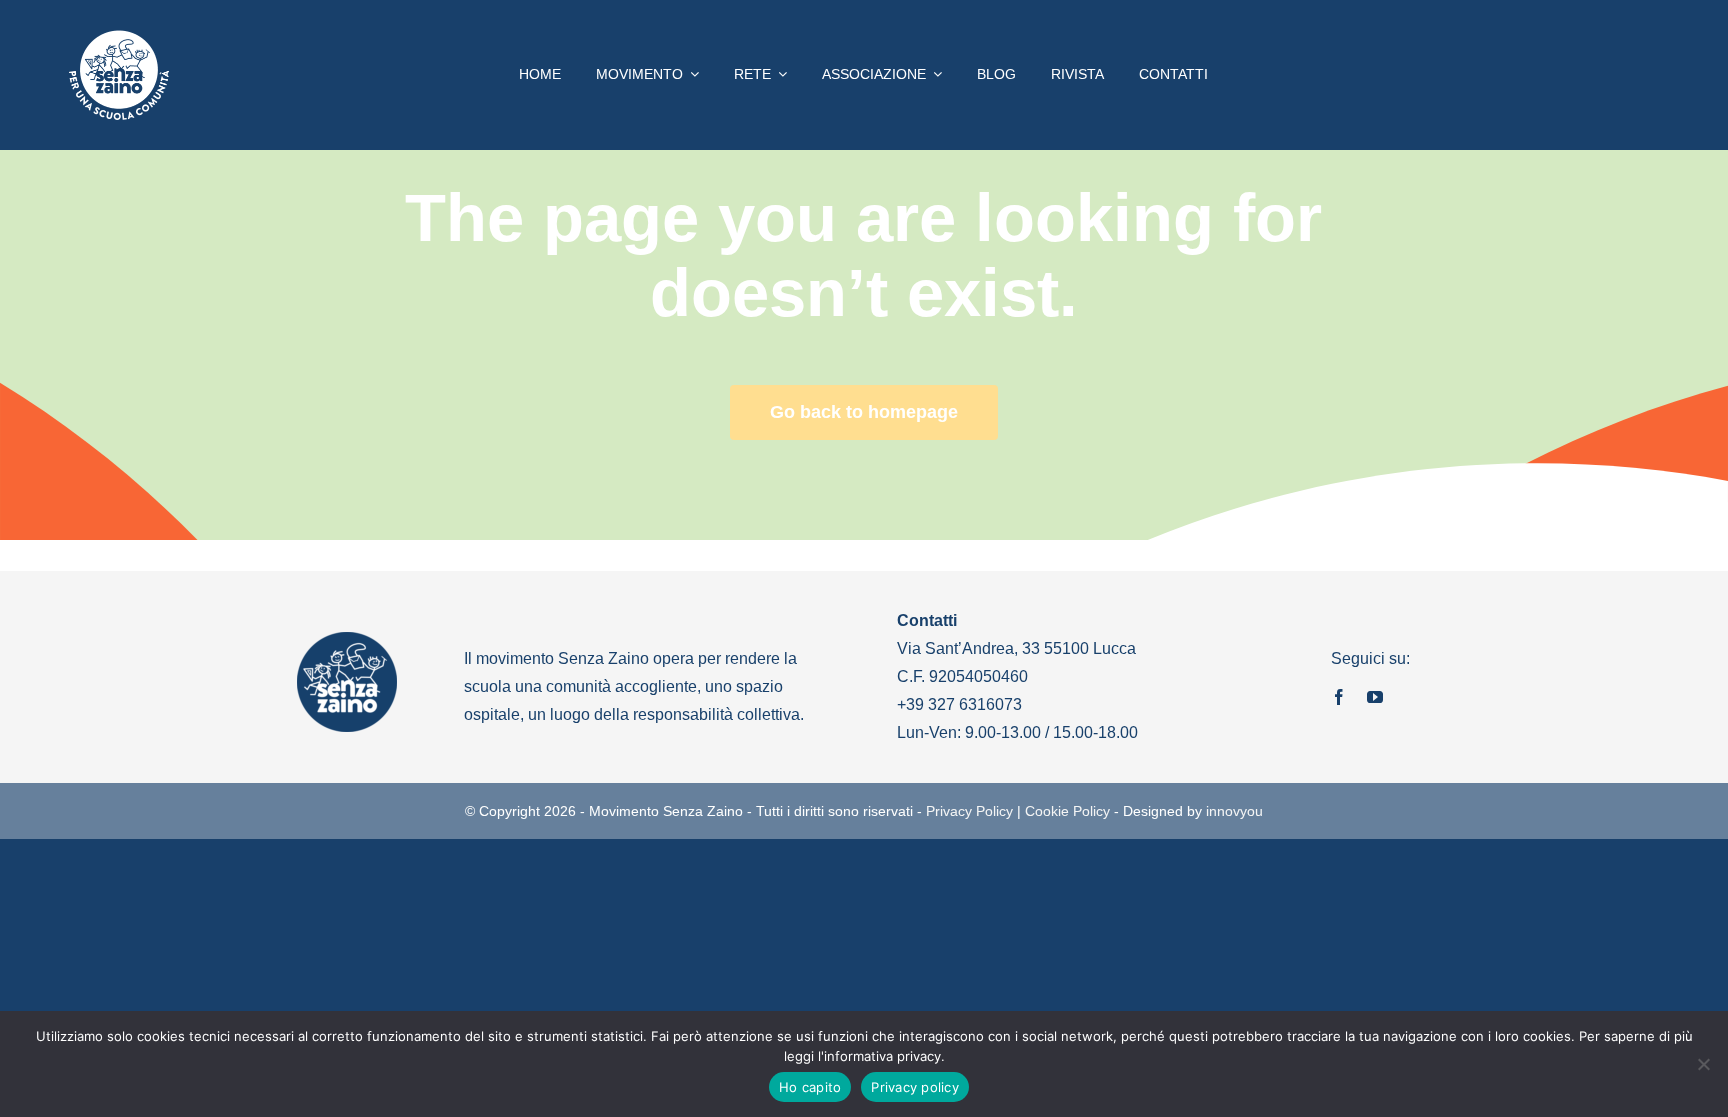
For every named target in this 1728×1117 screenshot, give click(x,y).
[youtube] (1375, 697)
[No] (1703, 1064)
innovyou (1234, 811)
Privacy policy (915, 1087)
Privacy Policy (969, 811)
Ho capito (810, 1087)
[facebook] (1339, 697)
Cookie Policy (1067, 811)
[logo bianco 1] (119, 39)
